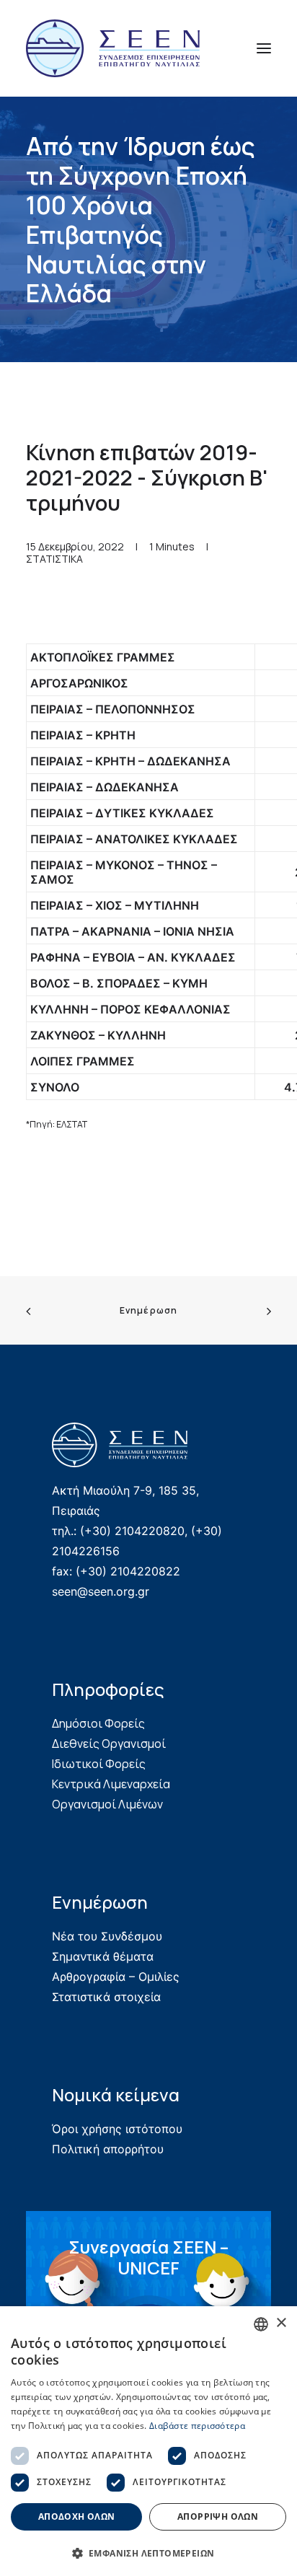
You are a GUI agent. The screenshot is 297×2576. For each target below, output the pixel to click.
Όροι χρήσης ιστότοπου (117, 2129)
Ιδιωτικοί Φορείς (99, 1764)
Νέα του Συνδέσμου (107, 1936)
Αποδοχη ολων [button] (77, 2516)
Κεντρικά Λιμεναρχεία (111, 1784)
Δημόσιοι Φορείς (98, 1723)
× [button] (281, 2323)
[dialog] (148, 2441)
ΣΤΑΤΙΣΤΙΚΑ (54, 559)
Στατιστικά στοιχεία (106, 1997)
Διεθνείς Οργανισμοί (109, 1744)
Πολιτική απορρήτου (108, 2149)
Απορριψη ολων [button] (218, 2516)
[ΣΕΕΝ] (113, 48)
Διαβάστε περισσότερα (197, 2426)
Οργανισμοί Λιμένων (107, 1804)
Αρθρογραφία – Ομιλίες (116, 1977)
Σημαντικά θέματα (103, 1956)
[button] (264, 48)
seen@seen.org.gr (101, 1591)
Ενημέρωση (149, 1310)
